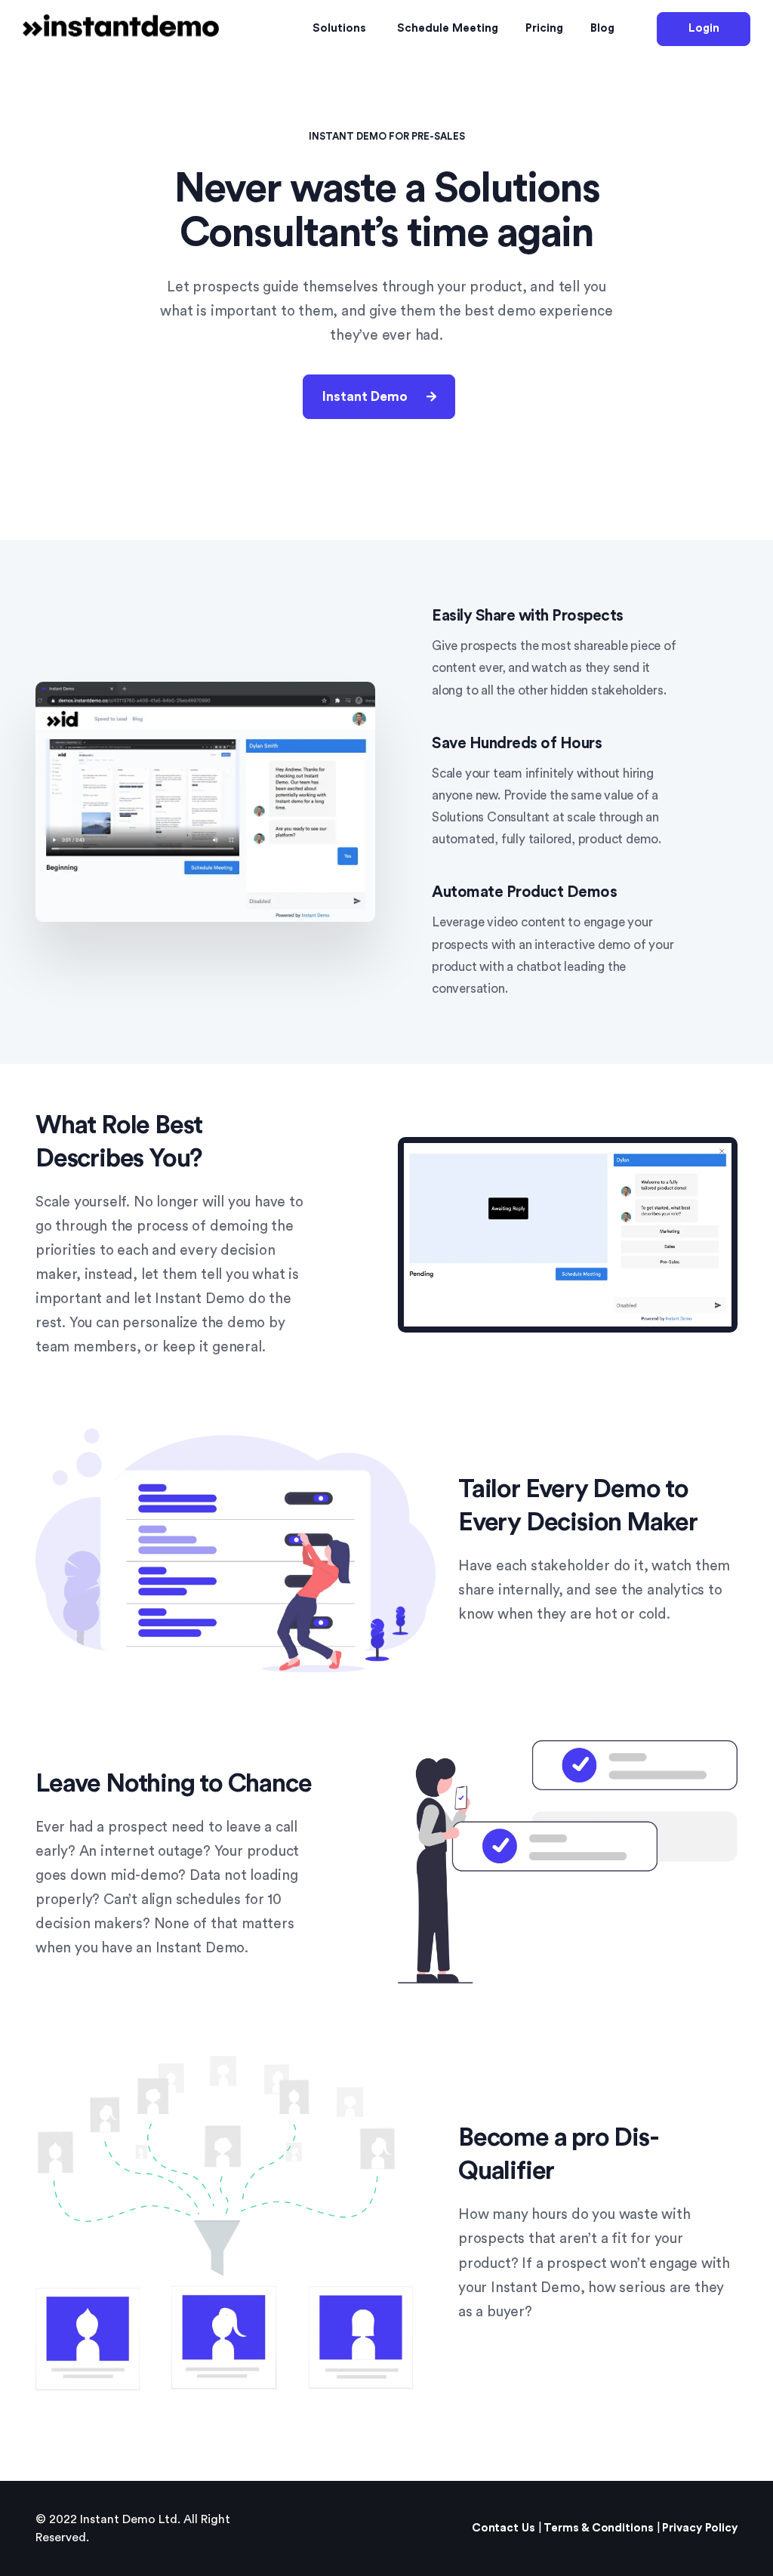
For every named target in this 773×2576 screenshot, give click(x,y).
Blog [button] (602, 28)
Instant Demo (365, 397)
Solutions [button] (339, 28)
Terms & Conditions (598, 2528)
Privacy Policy (700, 2528)
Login (704, 28)
